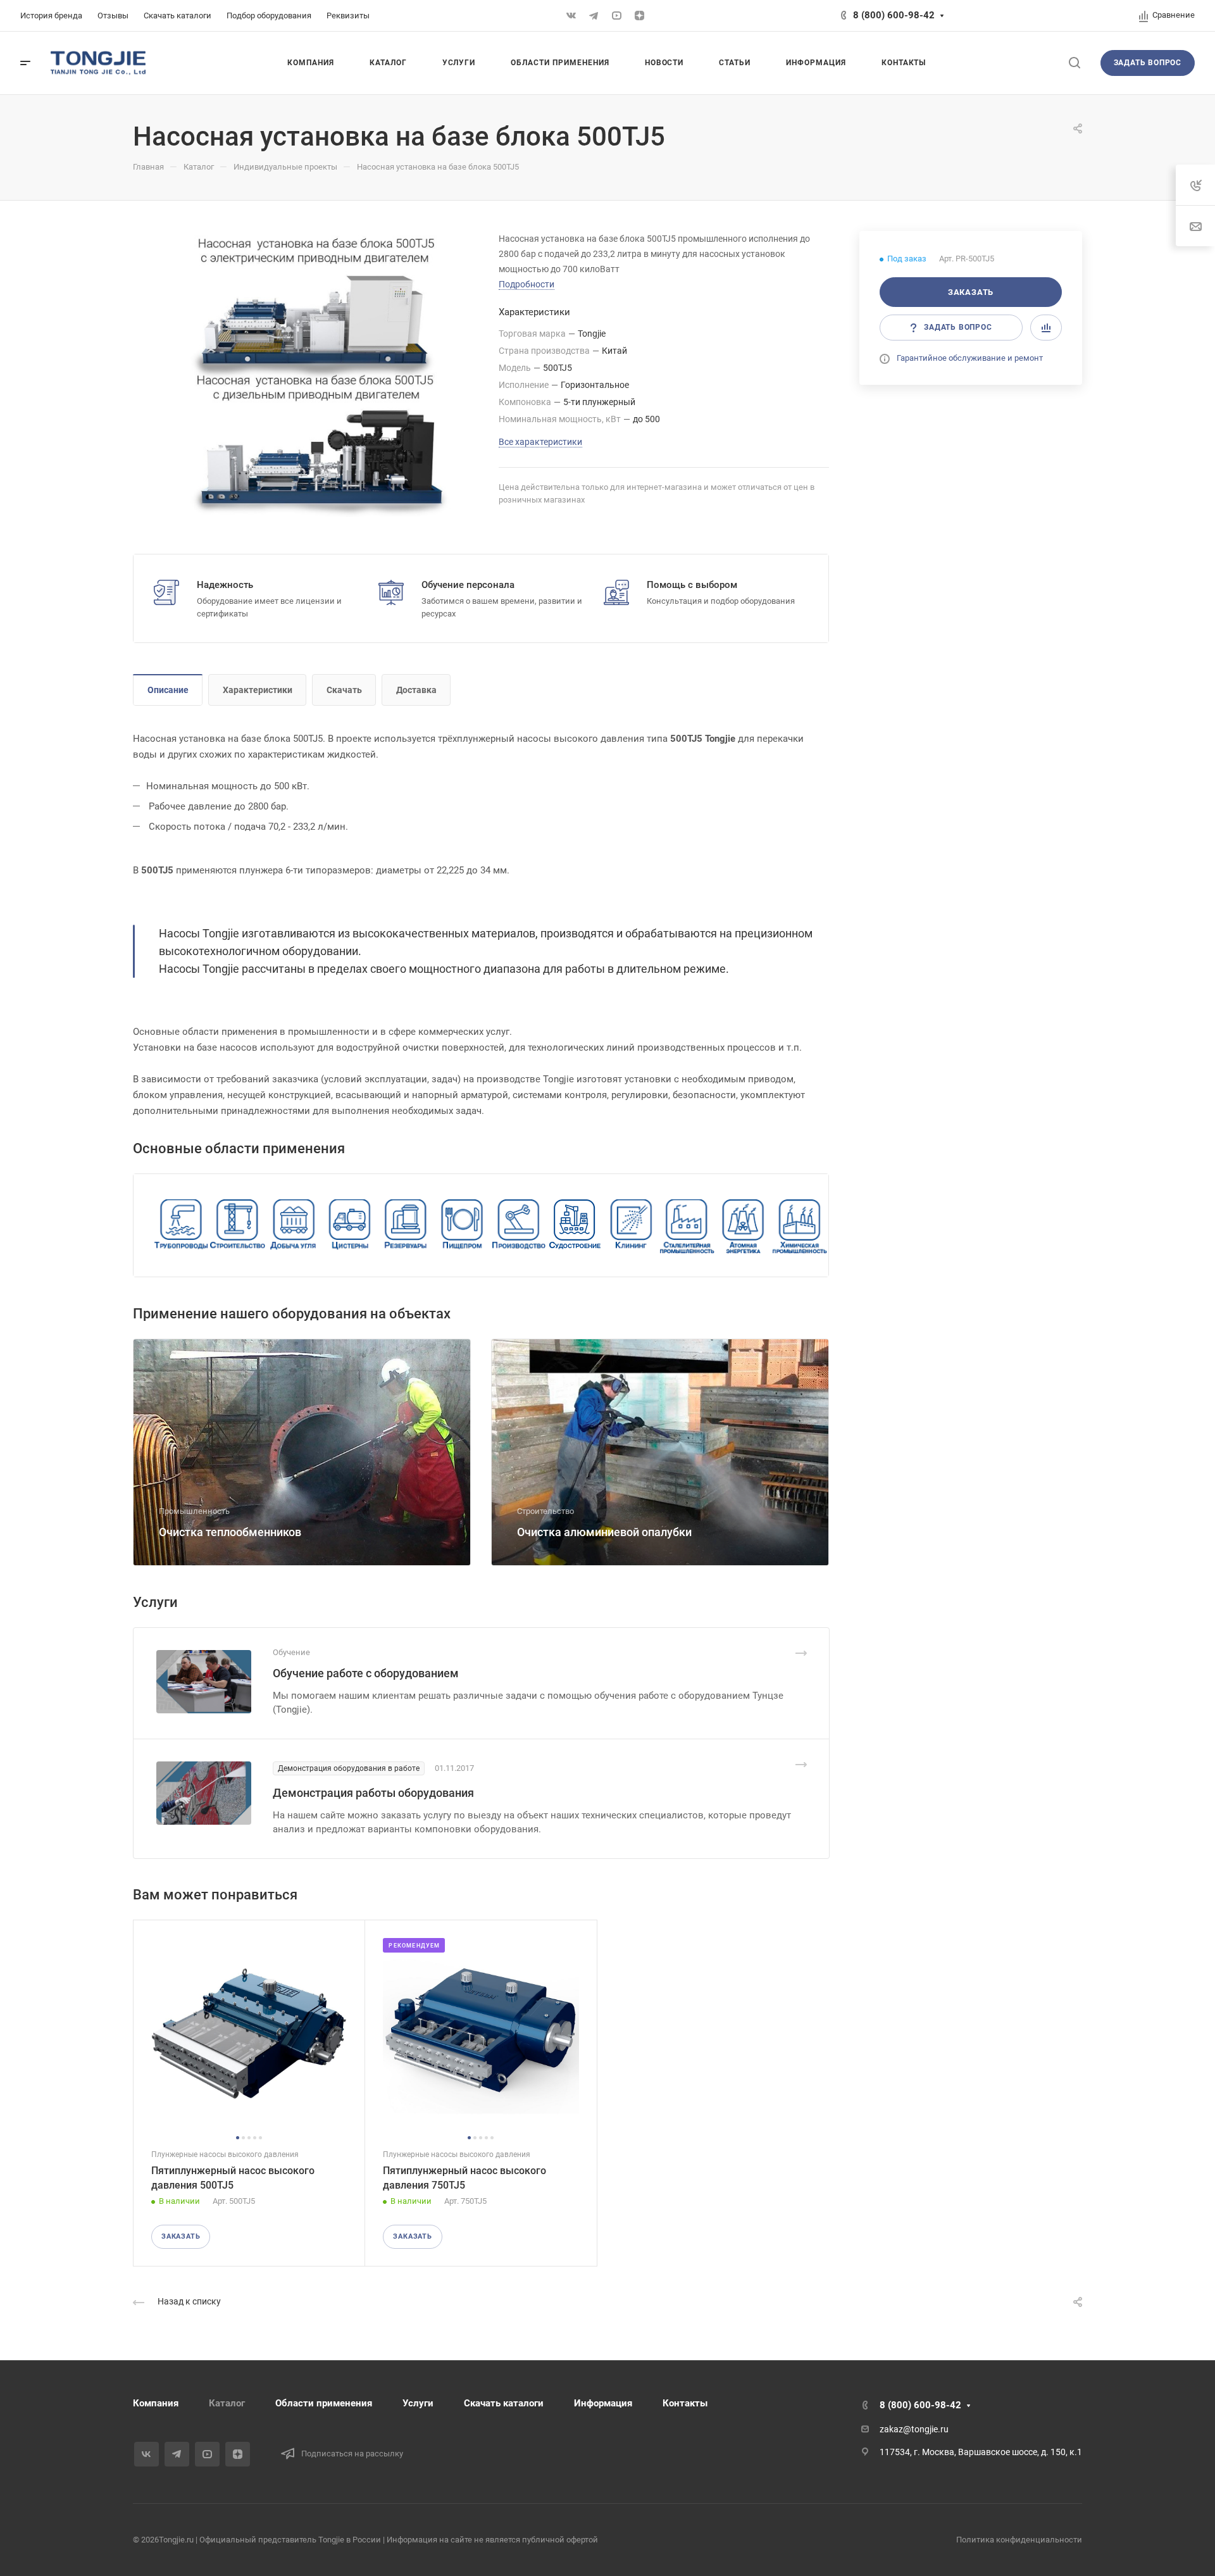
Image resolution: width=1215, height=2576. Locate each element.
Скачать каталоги (504, 2403)
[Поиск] (1074, 63)
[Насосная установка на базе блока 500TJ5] (316, 374)
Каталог (227, 2403)
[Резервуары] (406, 1226)
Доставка (416, 690)
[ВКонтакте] (571, 16)
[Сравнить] (1046, 328)
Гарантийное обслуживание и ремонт (970, 358)
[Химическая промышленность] (800, 1226)
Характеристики (258, 690)
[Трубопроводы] (181, 1226)
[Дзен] (639, 16)
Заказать (971, 292)
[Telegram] (594, 16)
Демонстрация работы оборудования (373, 1793)
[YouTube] (616, 16)
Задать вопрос (1148, 63)
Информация (603, 2403)
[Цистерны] (350, 1226)
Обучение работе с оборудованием (366, 1673)
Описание (168, 690)
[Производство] (519, 1226)
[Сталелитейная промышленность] (687, 1226)
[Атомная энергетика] (743, 1226)
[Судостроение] (575, 1226)
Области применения (324, 2403)
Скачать (344, 690)
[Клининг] (631, 1226)
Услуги (418, 2403)
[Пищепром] (462, 1226)
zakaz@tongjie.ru (914, 2429)
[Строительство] (238, 1226)
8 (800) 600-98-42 (894, 15)
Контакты (685, 2403)
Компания (156, 2403)
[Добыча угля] (294, 1226)
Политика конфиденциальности (1019, 2540)
